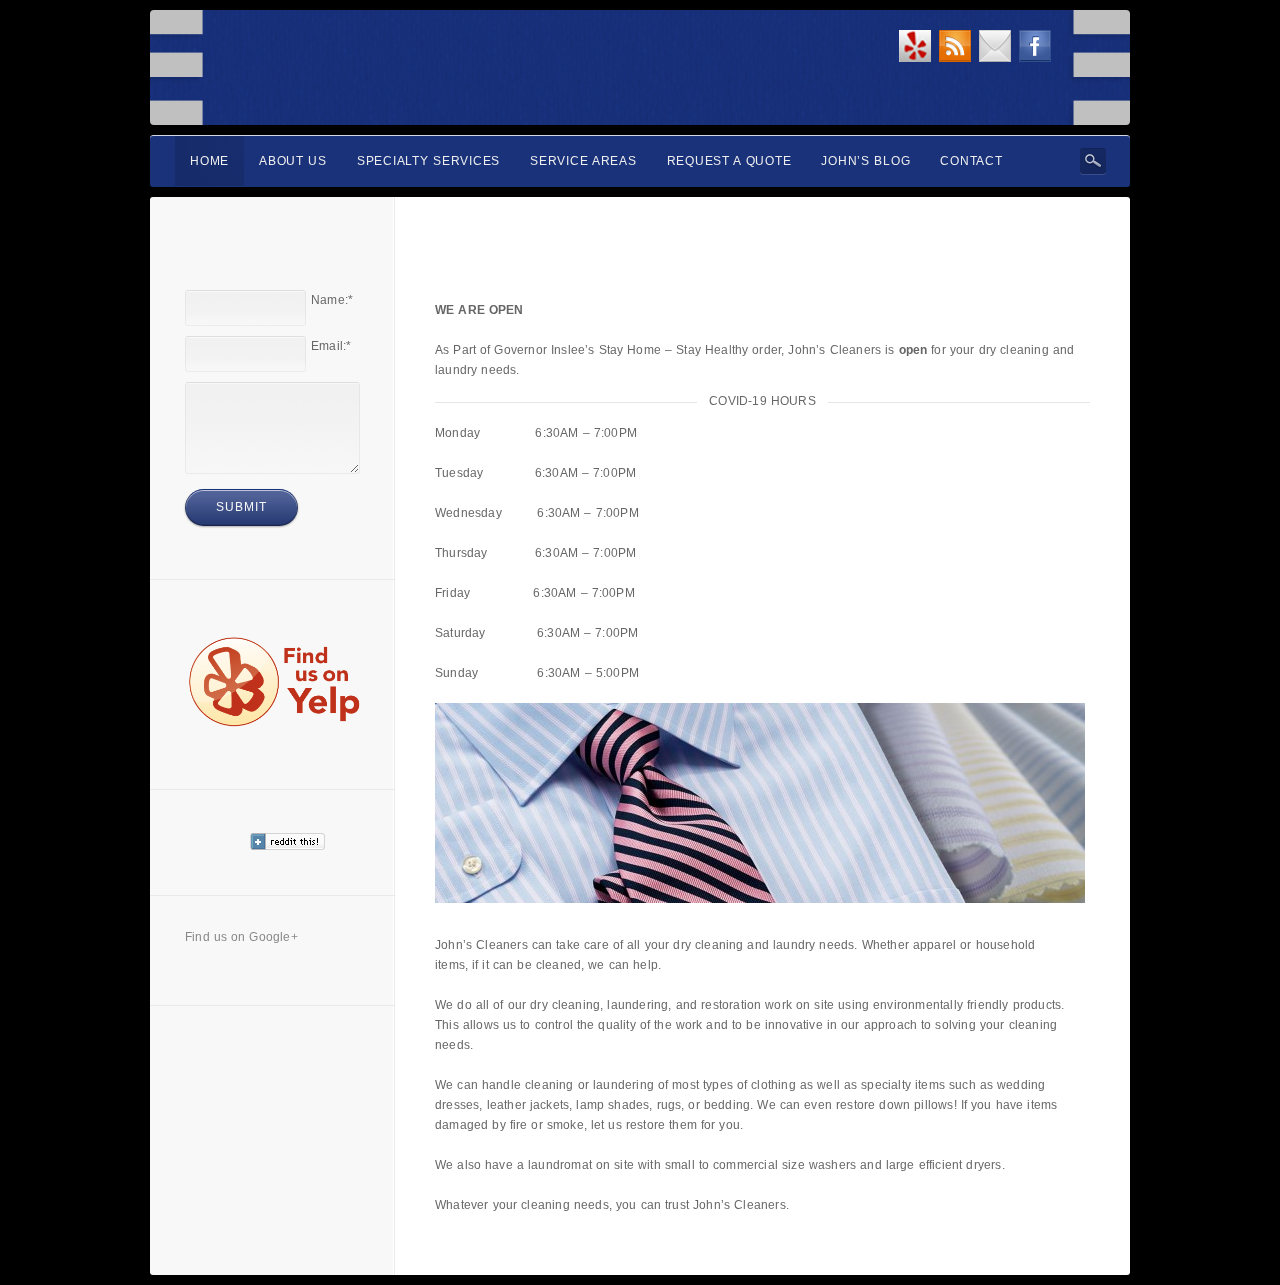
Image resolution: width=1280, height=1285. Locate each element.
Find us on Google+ (241, 937)
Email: (331, 346)
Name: (332, 300)
